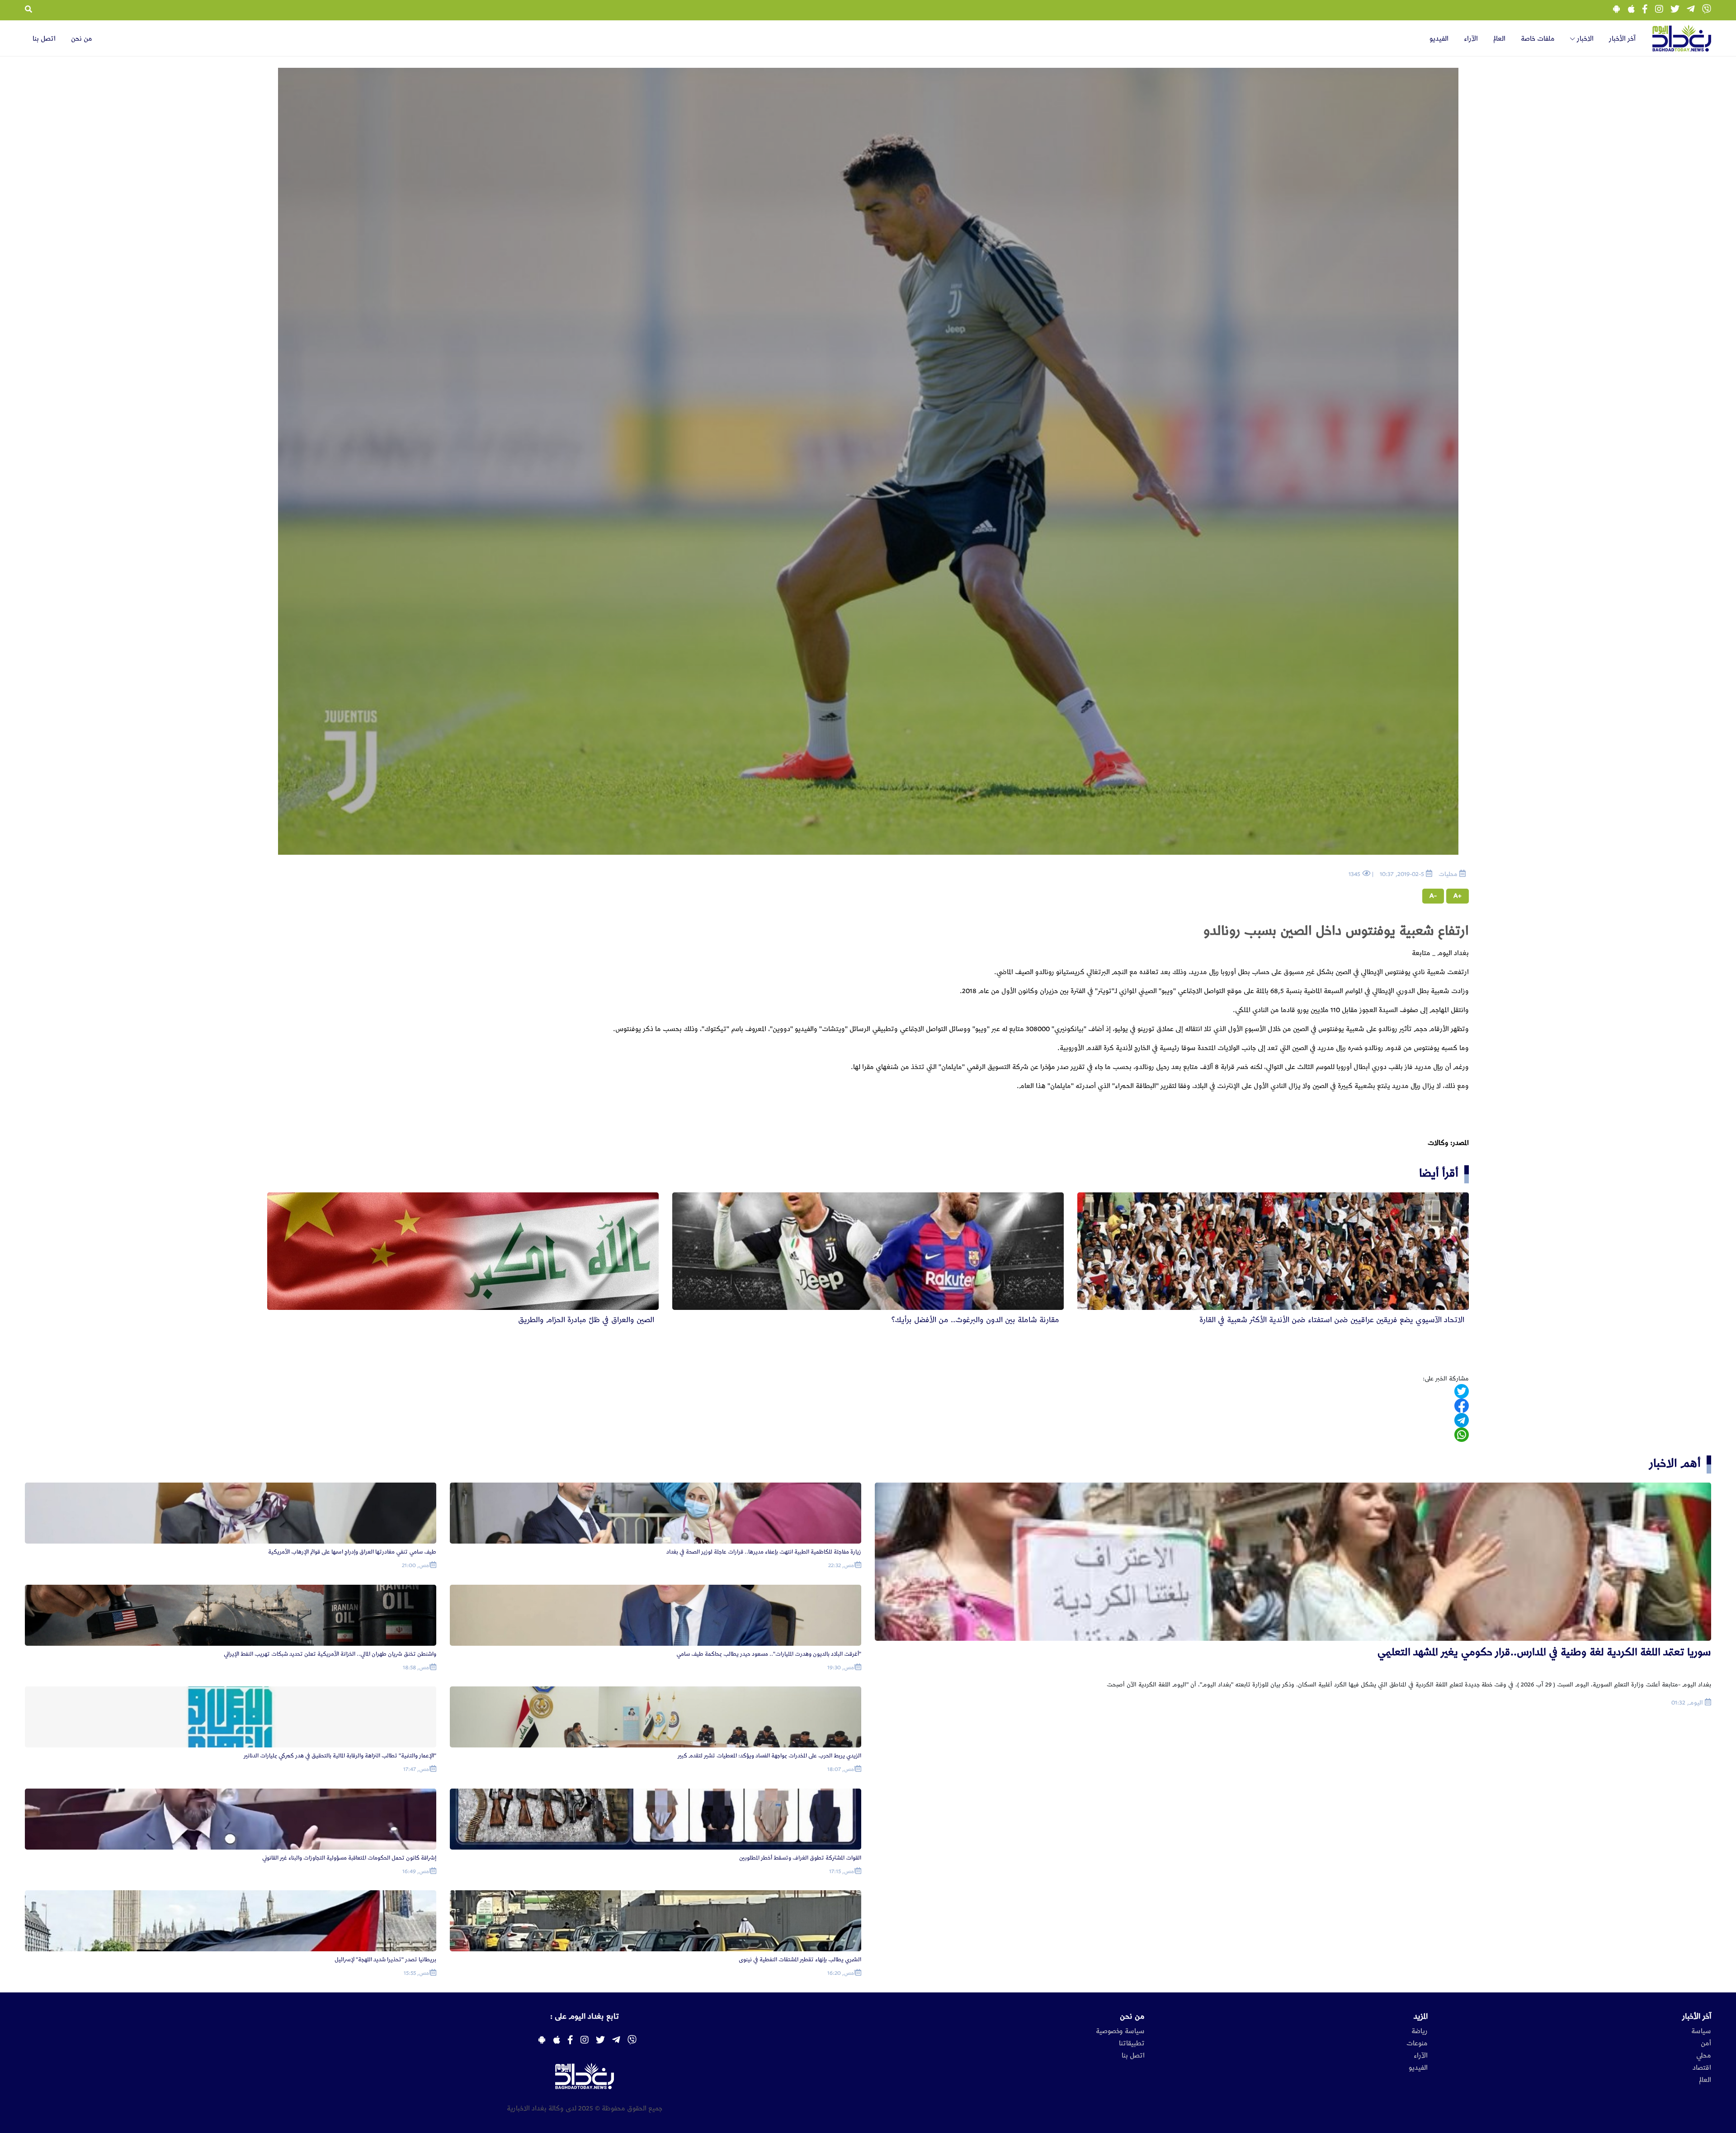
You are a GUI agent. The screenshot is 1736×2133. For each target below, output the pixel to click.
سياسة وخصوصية (1120, 2031)
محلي (1704, 2056)
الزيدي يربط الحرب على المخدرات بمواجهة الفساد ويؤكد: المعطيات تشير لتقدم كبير (769, 1756)
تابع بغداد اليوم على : (585, 2016)
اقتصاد (1702, 2068)
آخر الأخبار (1622, 39)
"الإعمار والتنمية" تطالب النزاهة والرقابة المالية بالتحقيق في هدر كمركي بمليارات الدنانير (340, 1756)
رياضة (1420, 2031)
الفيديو (1439, 39)
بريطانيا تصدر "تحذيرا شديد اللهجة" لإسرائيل (385, 1960)
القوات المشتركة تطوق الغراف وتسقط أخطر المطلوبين (800, 1858)
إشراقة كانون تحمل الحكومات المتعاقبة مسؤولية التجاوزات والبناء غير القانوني (349, 1858)
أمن (1706, 2044)
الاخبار (1584, 39)
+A (1458, 896)
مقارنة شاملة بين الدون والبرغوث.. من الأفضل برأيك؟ (975, 1320)
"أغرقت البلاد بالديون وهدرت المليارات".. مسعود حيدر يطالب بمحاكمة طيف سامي (769, 1654)
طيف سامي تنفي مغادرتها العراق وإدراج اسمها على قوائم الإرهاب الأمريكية (352, 1552)
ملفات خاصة (1538, 39)
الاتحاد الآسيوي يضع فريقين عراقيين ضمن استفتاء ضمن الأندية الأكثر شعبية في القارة (1332, 1320)
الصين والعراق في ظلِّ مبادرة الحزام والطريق (586, 1320)
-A (1433, 896)
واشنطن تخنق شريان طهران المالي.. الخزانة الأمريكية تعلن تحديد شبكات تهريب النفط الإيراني (330, 1654)
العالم (1499, 39)
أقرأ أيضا (1439, 1173)
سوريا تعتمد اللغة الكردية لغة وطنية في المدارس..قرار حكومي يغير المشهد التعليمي (1544, 1652)
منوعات (1417, 2044)
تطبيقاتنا (1132, 2044)
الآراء (1471, 39)
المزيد (1421, 2016)
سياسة (1701, 2031)
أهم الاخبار (1675, 1463)
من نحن (82, 39)
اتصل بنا (44, 39)
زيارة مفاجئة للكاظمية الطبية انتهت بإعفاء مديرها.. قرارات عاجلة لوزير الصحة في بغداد (764, 1552)
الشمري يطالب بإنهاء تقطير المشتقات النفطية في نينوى (800, 1960)
